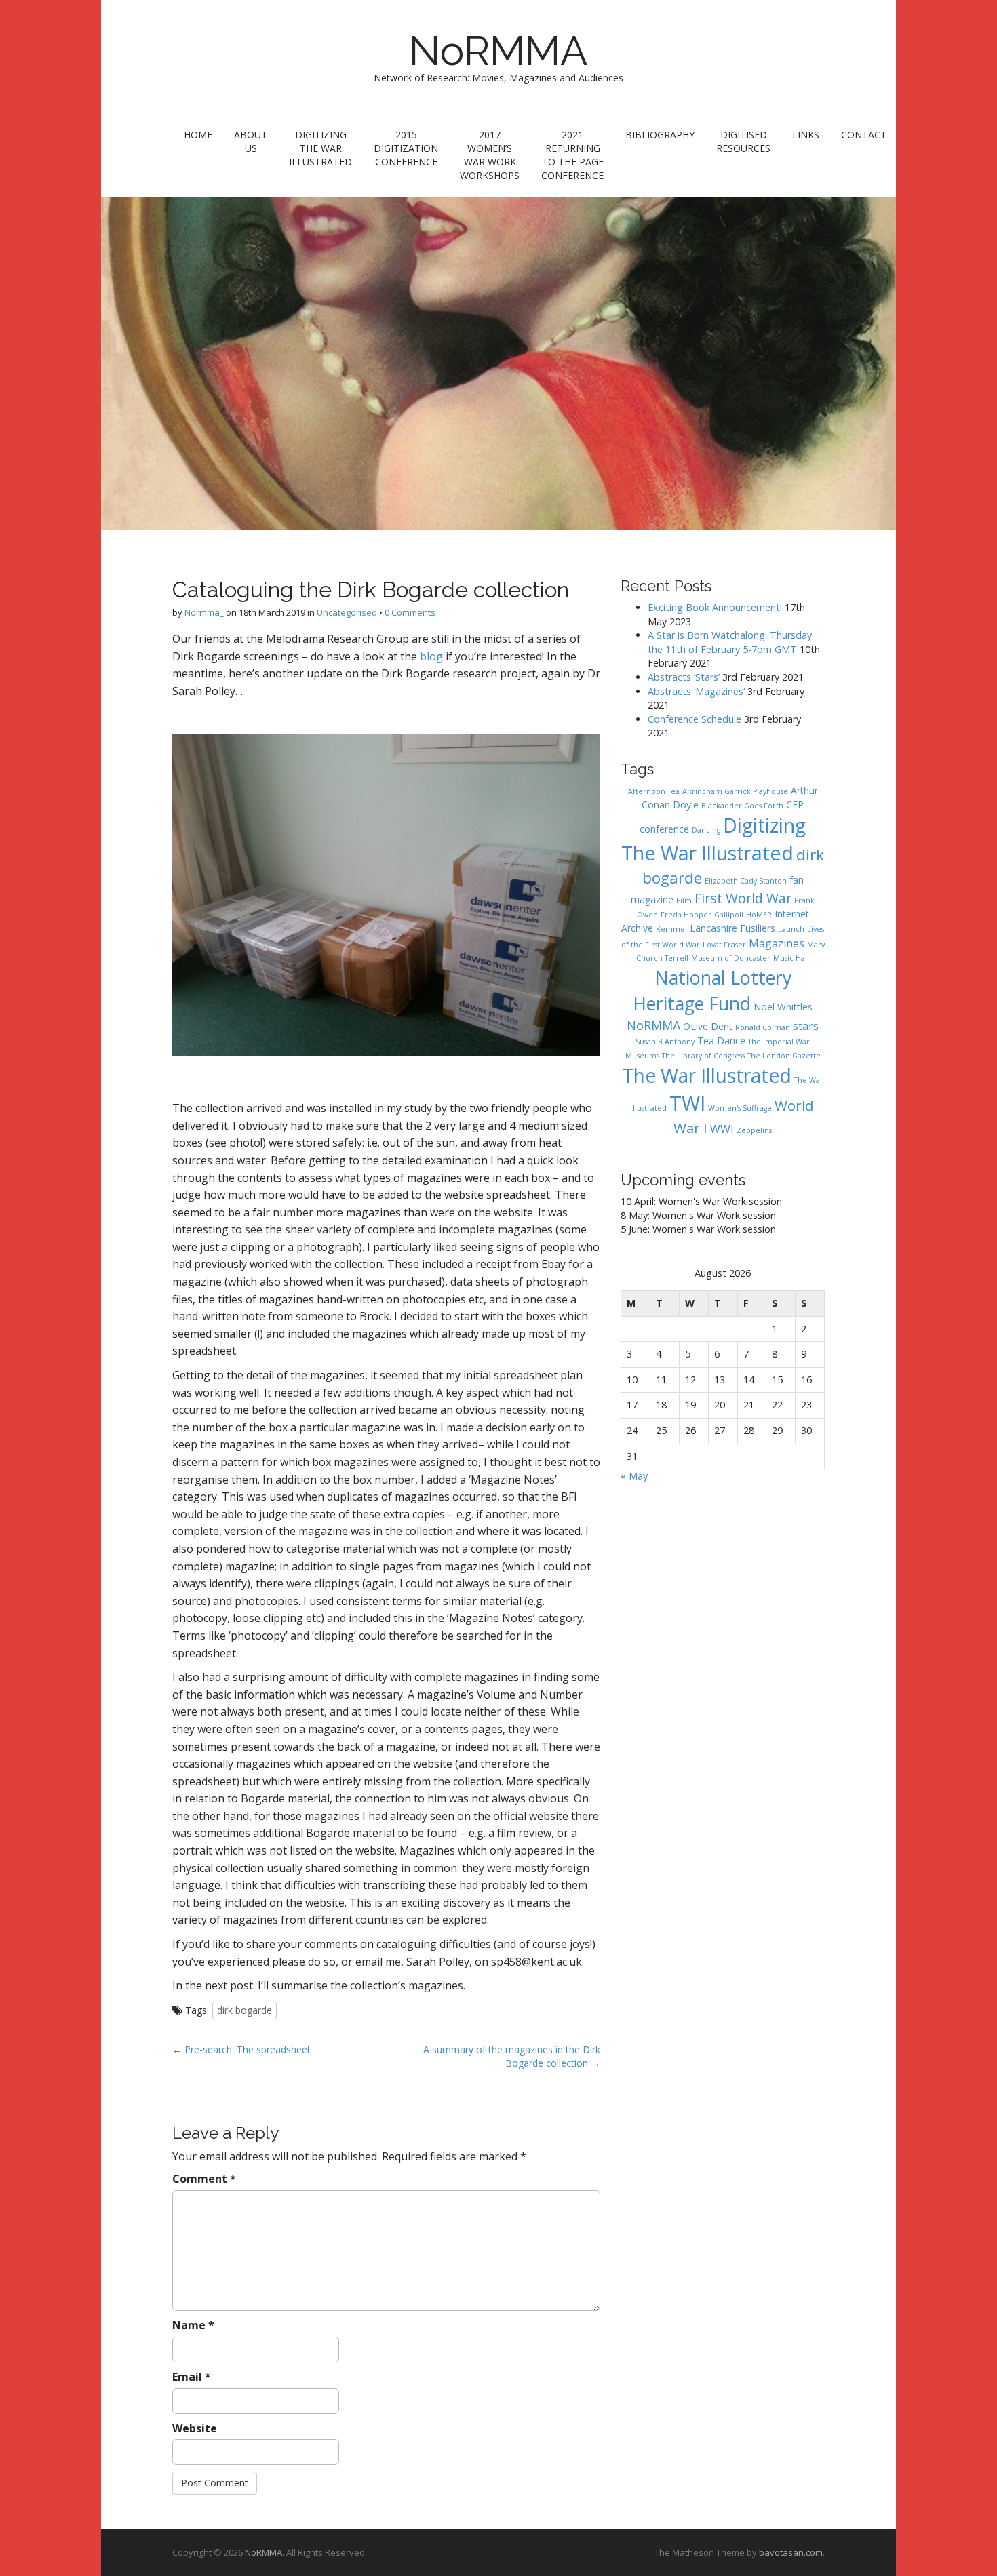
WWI (722, 1129)
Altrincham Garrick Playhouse (735, 791)
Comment (204, 2179)
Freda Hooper (686, 915)
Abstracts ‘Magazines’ (696, 691)
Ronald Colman (763, 1027)
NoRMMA (498, 51)
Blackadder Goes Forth (742, 806)
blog (431, 656)
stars (806, 1026)
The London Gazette (784, 1056)
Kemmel (671, 929)
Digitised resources (743, 141)
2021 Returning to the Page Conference (572, 155)
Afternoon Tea (654, 791)
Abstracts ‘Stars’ (684, 677)
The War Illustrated (707, 1075)
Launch (791, 929)
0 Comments (410, 612)
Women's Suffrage (740, 1108)
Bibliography (660, 135)
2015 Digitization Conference (406, 148)
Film (684, 900)
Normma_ (204, 612)
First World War (743, 898)
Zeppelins (754, 1130)
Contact (864, 135)
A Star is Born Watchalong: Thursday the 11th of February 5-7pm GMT (730, 642)
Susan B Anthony (665, 1042)
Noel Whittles (783, 1007)
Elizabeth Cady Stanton (746, 881)
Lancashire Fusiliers (732, 928)
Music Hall (791, 958)
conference (664, 829)
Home (198, 135)
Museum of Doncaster (731, 958)
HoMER (759, 915)
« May (634, 1476)
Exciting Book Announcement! (715, 607)
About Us (251, 141)
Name (193, 2325)
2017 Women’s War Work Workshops (490, 155)
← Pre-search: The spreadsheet (241, 2049)
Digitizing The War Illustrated (320, 148)
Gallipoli (729, 915)
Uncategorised (347, 612)
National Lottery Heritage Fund (712, 990)
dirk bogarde (245, 2010)
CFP (795, 805)
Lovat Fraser (724, 945)
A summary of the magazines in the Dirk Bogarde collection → (512, 2056)
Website (195, 2428)
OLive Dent (708, 1026)
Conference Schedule (695, 719)
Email (192, 2377)
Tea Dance (721, 1041)
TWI (687, 1103)
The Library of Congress (703, 1056)
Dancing (706, 830)
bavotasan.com (791, 2552)
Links (806, 135)
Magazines (777, 943)
